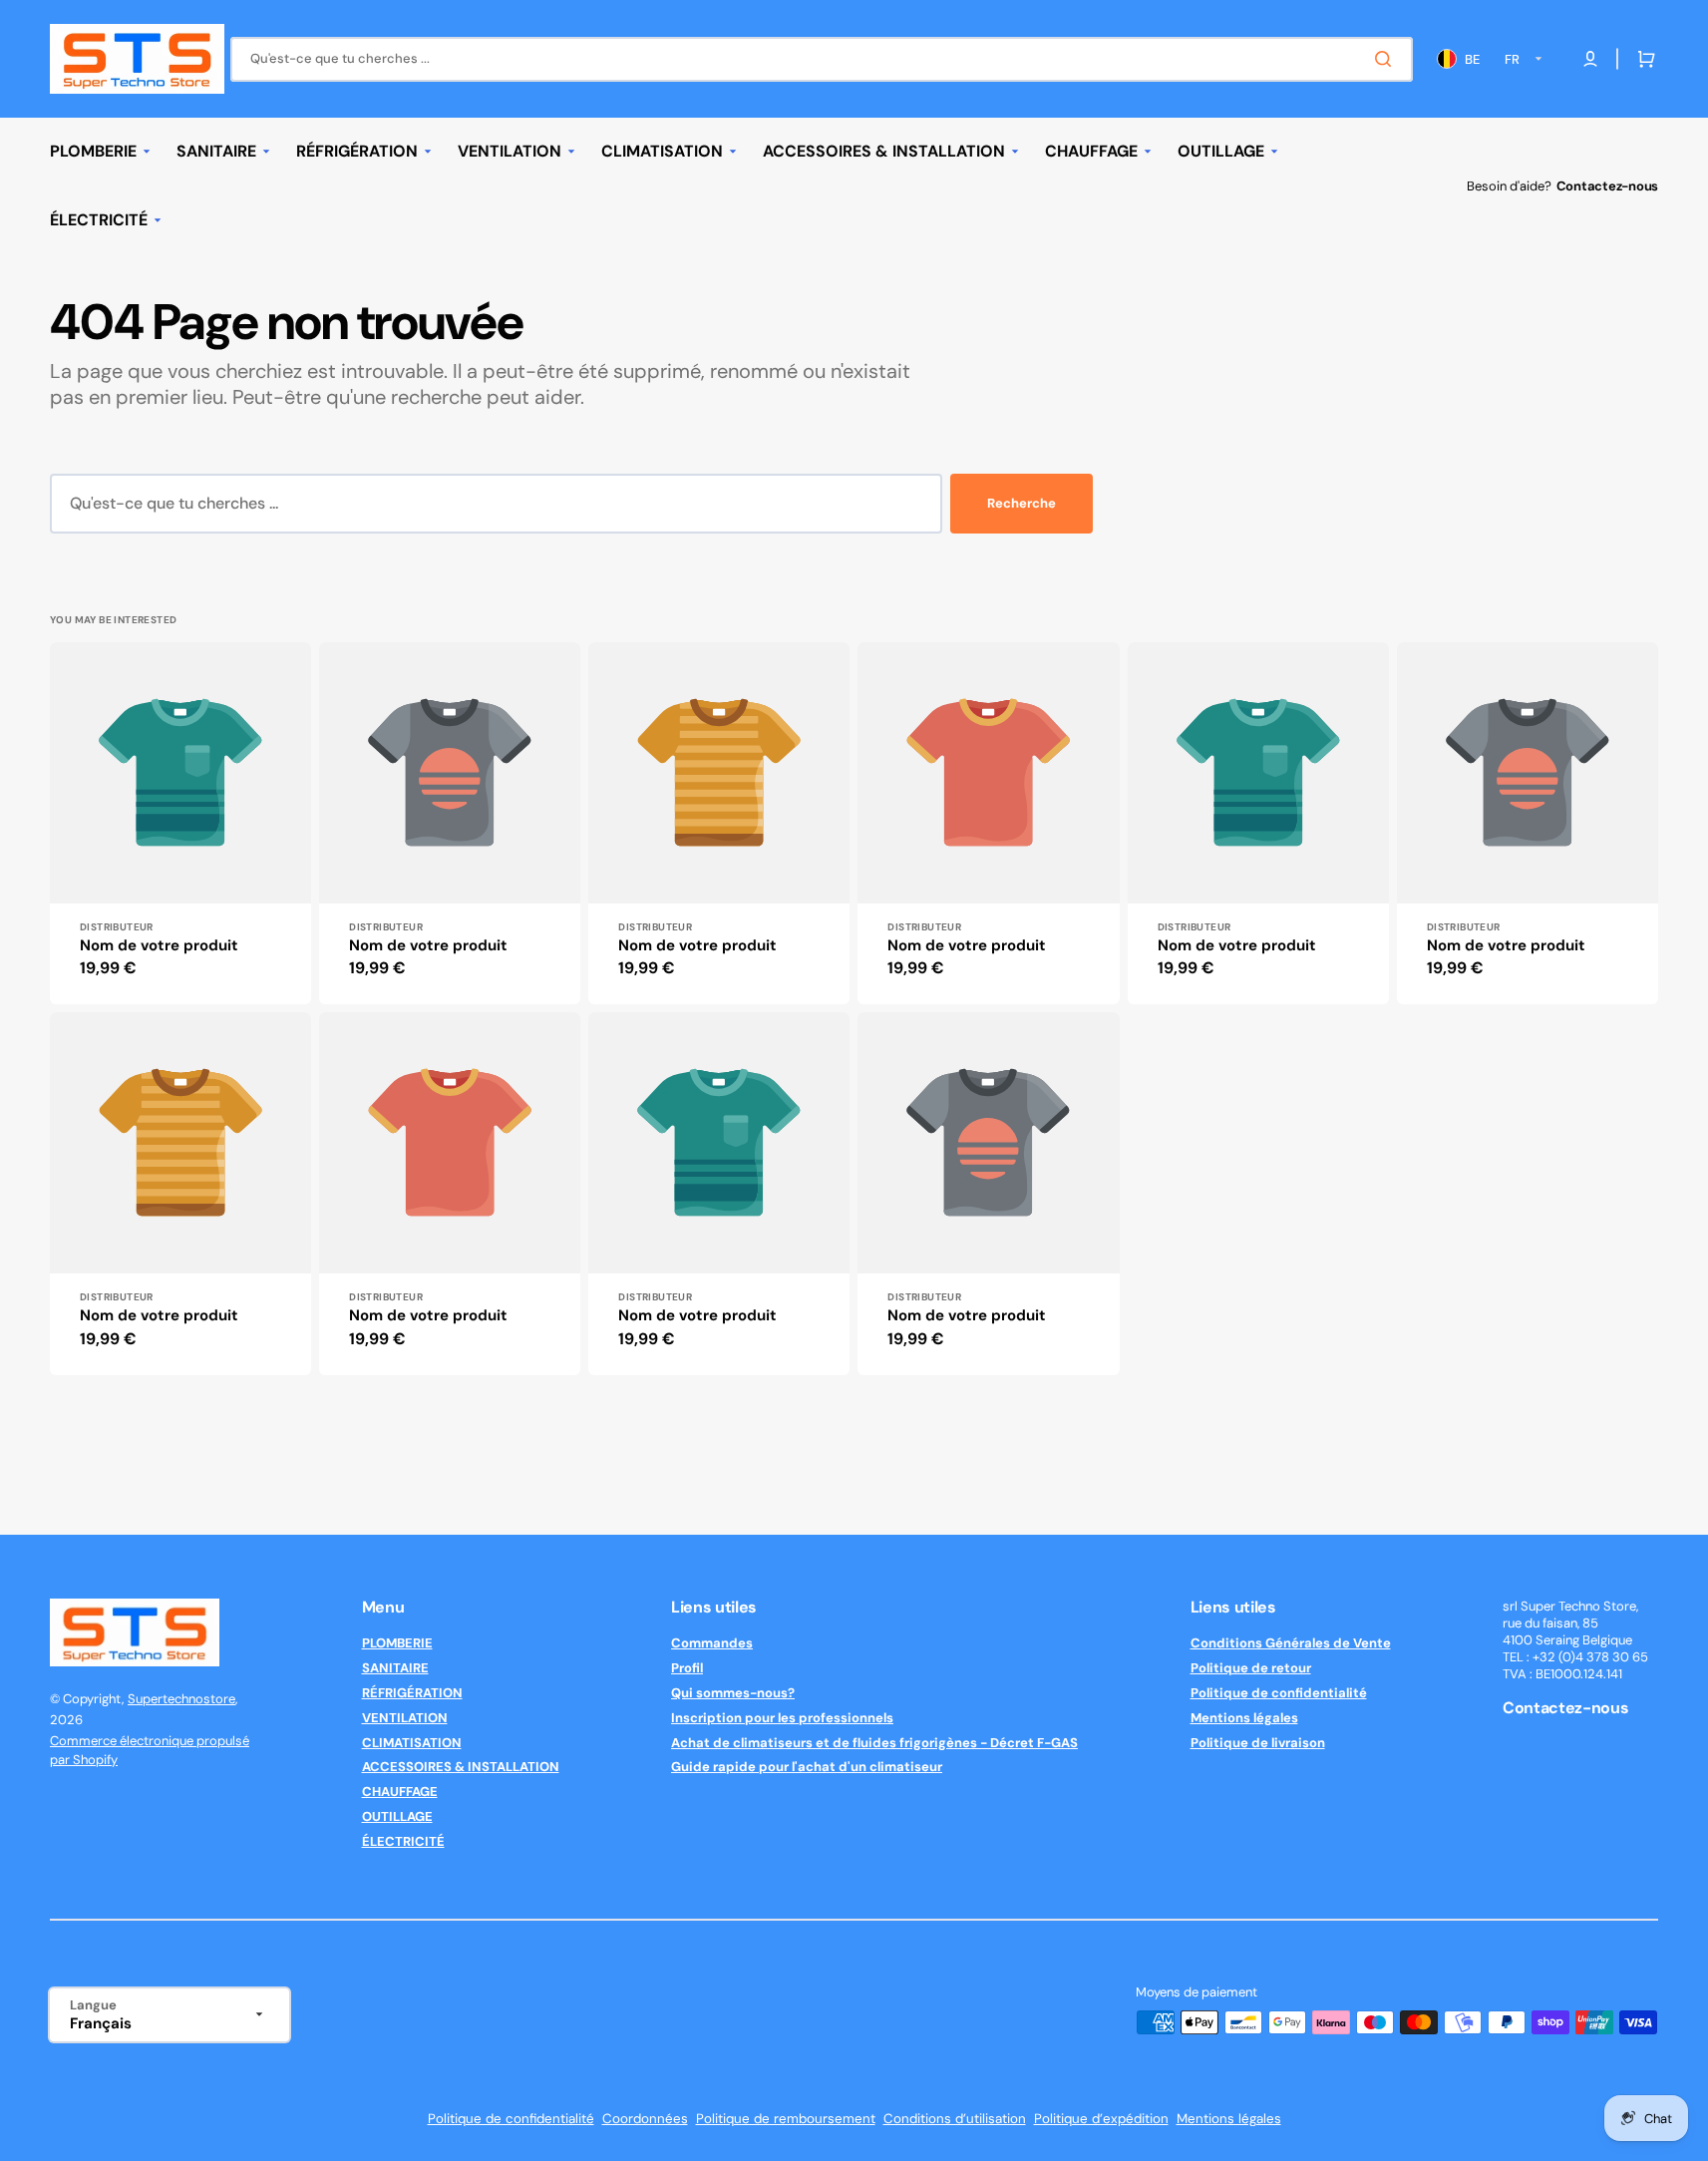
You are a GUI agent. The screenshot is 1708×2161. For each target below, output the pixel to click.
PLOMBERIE (397, 1643)
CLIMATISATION (412, 1743)
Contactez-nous (1607, 186)
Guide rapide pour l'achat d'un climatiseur (807, 1767)
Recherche (1022, 503)
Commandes (712, 1643)
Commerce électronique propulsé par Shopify (150, 1751)
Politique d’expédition (1101, 2119)
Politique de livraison (1258, 1743)
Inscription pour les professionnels (782, 1718)
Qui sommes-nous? (733, 1693)
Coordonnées (645, 2119)
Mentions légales (1244, 1718)
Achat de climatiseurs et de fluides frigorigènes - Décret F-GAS (874, 1743)
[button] (1642, 59)
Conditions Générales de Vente (1291, 1643)
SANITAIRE (395, 1668)
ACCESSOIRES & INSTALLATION (461, 1767)
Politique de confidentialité (1279, 1693)
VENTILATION (405, 1718)
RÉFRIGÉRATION (412, 1693)
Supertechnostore (181, 1699)
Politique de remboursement (786, 2119)
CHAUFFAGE (400, 1792)
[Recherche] (1387, 59)
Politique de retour (1251, 1668)
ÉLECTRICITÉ (403, 1841)
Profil (687, 1668)
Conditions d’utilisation (955, 2119)
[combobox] (822, 59)
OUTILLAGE (397, 1816)
